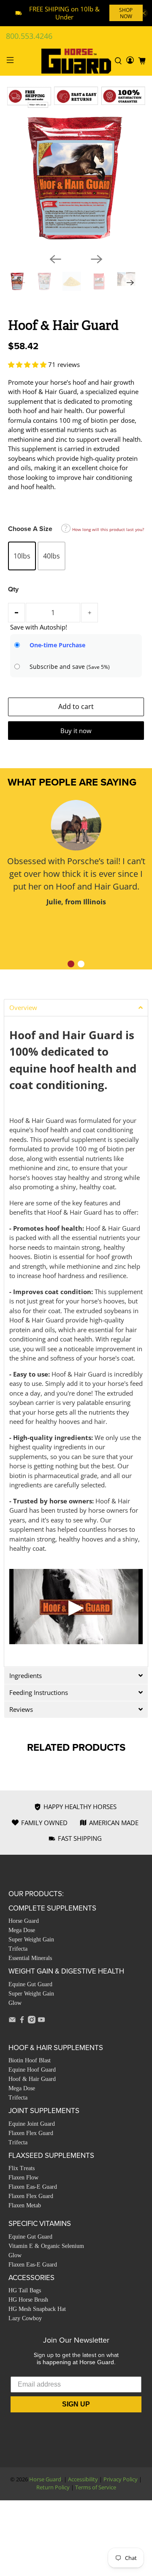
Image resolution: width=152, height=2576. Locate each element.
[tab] (76, 1007)
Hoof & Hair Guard (32, 2079)
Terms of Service (96, 2487)
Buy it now (76, 731)
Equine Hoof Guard (32, 2070)
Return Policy (53, 2487)
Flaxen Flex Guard (31, 2133)
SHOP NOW (126, 13)
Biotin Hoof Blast (30, 2060)
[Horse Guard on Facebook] (22, 2021)
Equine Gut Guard (30, 1984)
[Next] (97, 259)
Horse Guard (24, 1921)
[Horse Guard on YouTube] (41, 2021)
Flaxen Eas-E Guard (33, 2187)
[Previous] (55, 259)
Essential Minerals (30, 1958)
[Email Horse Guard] (12, 2021)
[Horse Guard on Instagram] (32, 2021)
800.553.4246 (29, 36)
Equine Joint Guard (32, 2124)
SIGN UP (76, 2404)
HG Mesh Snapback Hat (37, 2309)
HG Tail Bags (25, 2290)
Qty (13, 589)
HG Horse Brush (28, 2300)
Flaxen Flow (23, 2178)
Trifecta (18, 1949)
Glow (15, 2003)
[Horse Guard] (76, 61)
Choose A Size (30, 529)
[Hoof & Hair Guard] (76, 178)
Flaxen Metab (25, 2205)
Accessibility (83, 2479)
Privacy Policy (121, 2479)
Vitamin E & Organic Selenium (46, 2246)
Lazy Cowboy (25, 2318)
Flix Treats (22, 2168)
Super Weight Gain (31, 1940)
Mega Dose (22, 1930)
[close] (144, 13)
